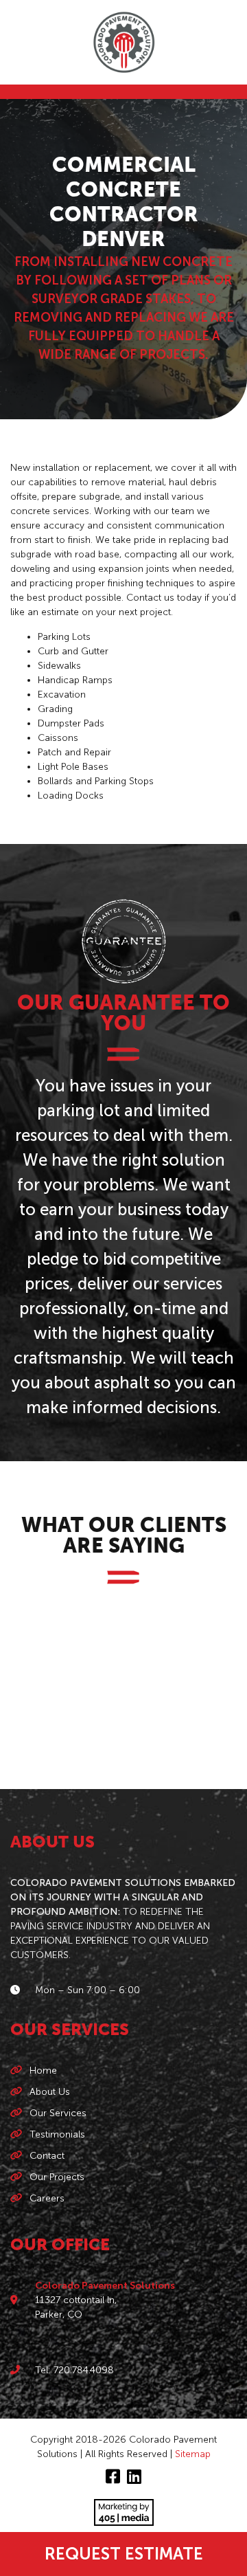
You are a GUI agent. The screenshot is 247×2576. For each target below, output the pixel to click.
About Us (50, 2092)
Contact (47, 2156)
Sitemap (193, 2454)
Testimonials (57, 2134)
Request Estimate (124, 2554)
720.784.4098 (84, 2370)
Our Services (58, 2113)
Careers (47, 2198)
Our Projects (57, 2177)
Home (43, 2070)
